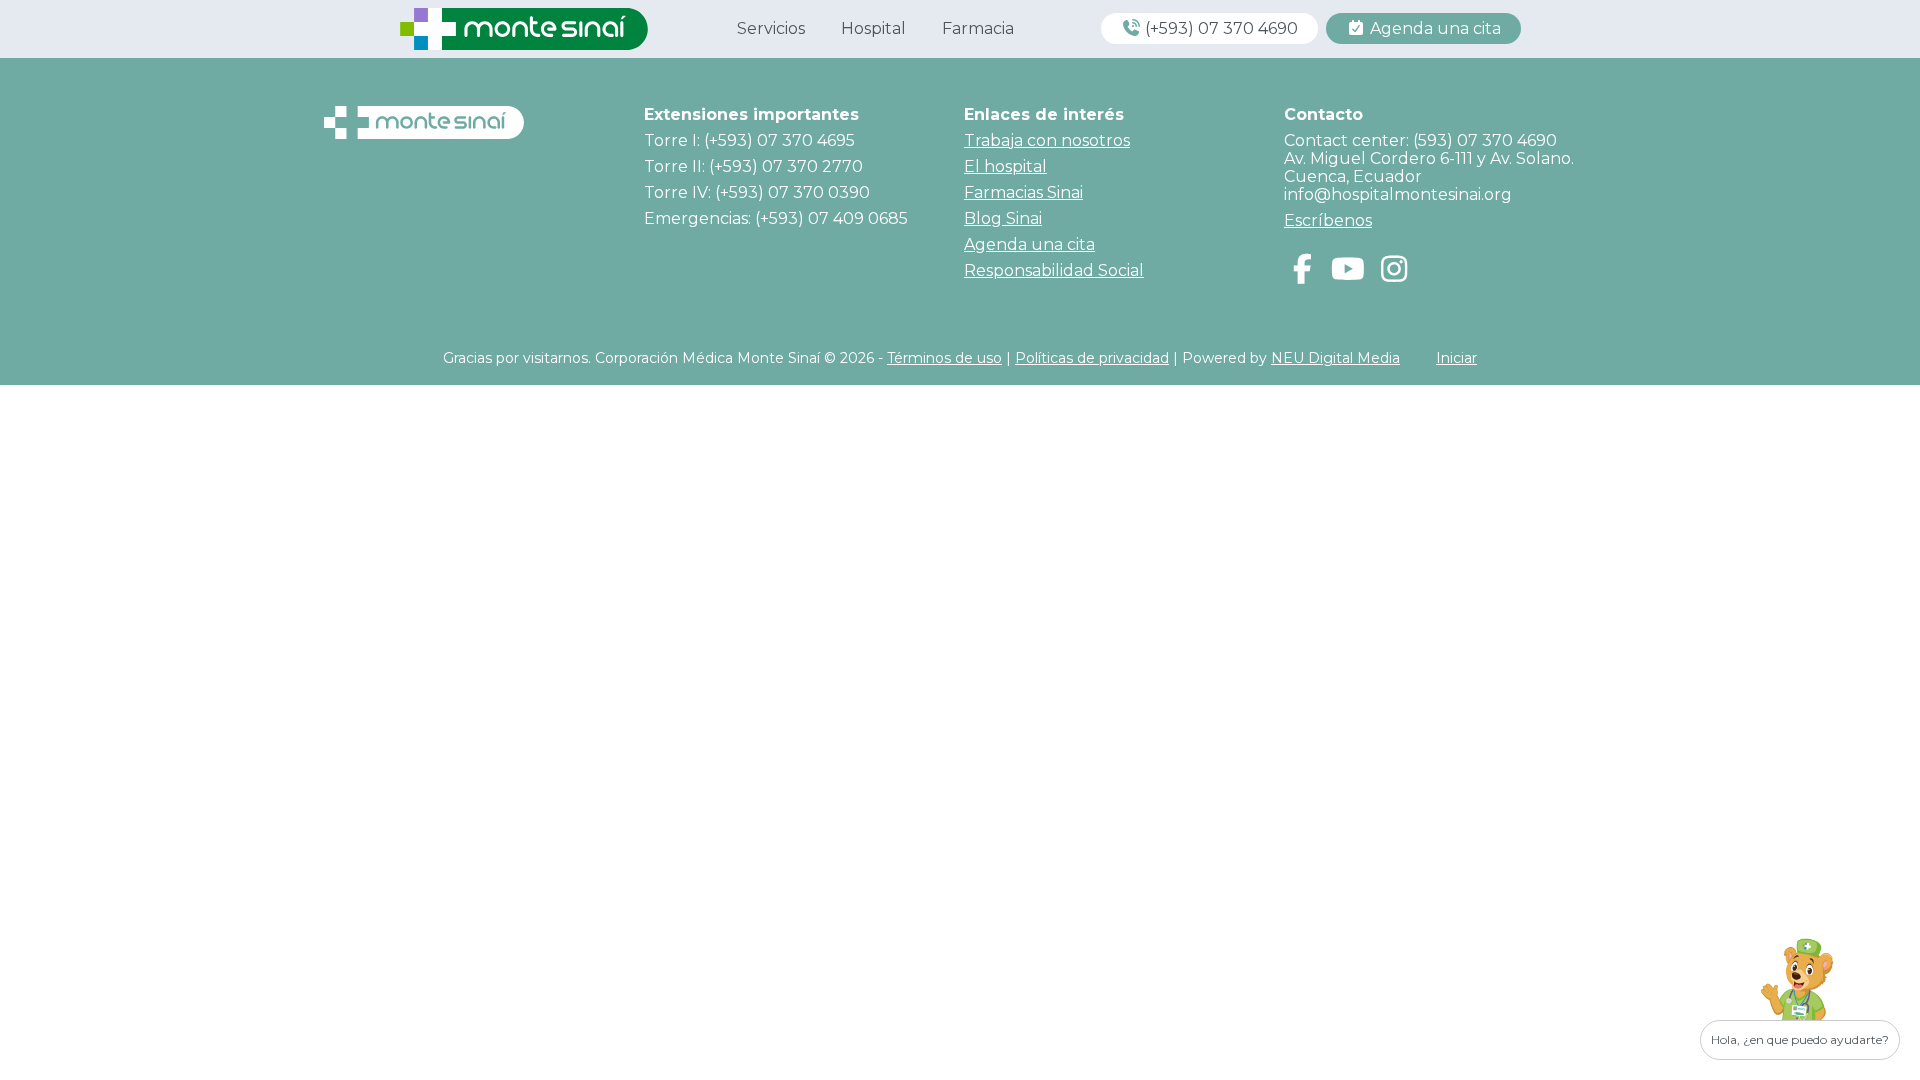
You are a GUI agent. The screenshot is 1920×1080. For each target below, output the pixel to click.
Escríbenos (1328, 220)
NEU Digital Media (1335, 358)
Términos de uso (944, 358)
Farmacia (978, 28)
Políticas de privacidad (1092, 358)
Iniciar (1456, 358)
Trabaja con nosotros (1047, 140)
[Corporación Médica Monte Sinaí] (524, 27)
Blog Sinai (1003, 218)
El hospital (1005, 166)
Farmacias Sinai (1023, 192)
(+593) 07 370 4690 (1219, 28)
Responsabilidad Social (1054, 270)
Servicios (771, 28)
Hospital (873, 28)
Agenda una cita (1433, 28)
